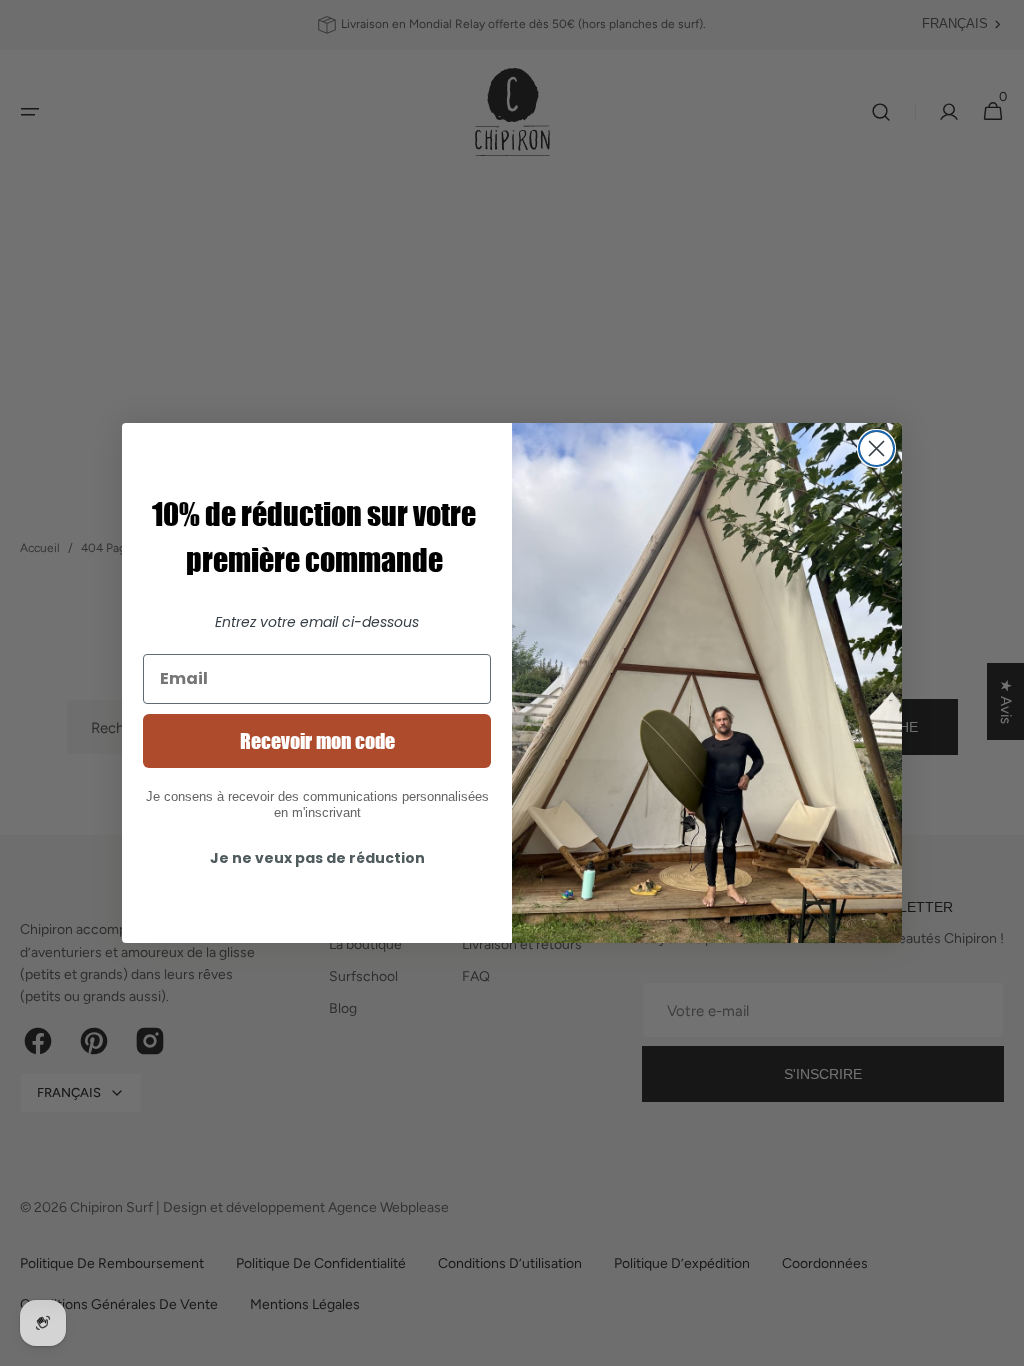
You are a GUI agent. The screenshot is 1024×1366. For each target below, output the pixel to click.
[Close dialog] (876, 448)
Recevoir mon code (317, 741)
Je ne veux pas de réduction (317, 858)
